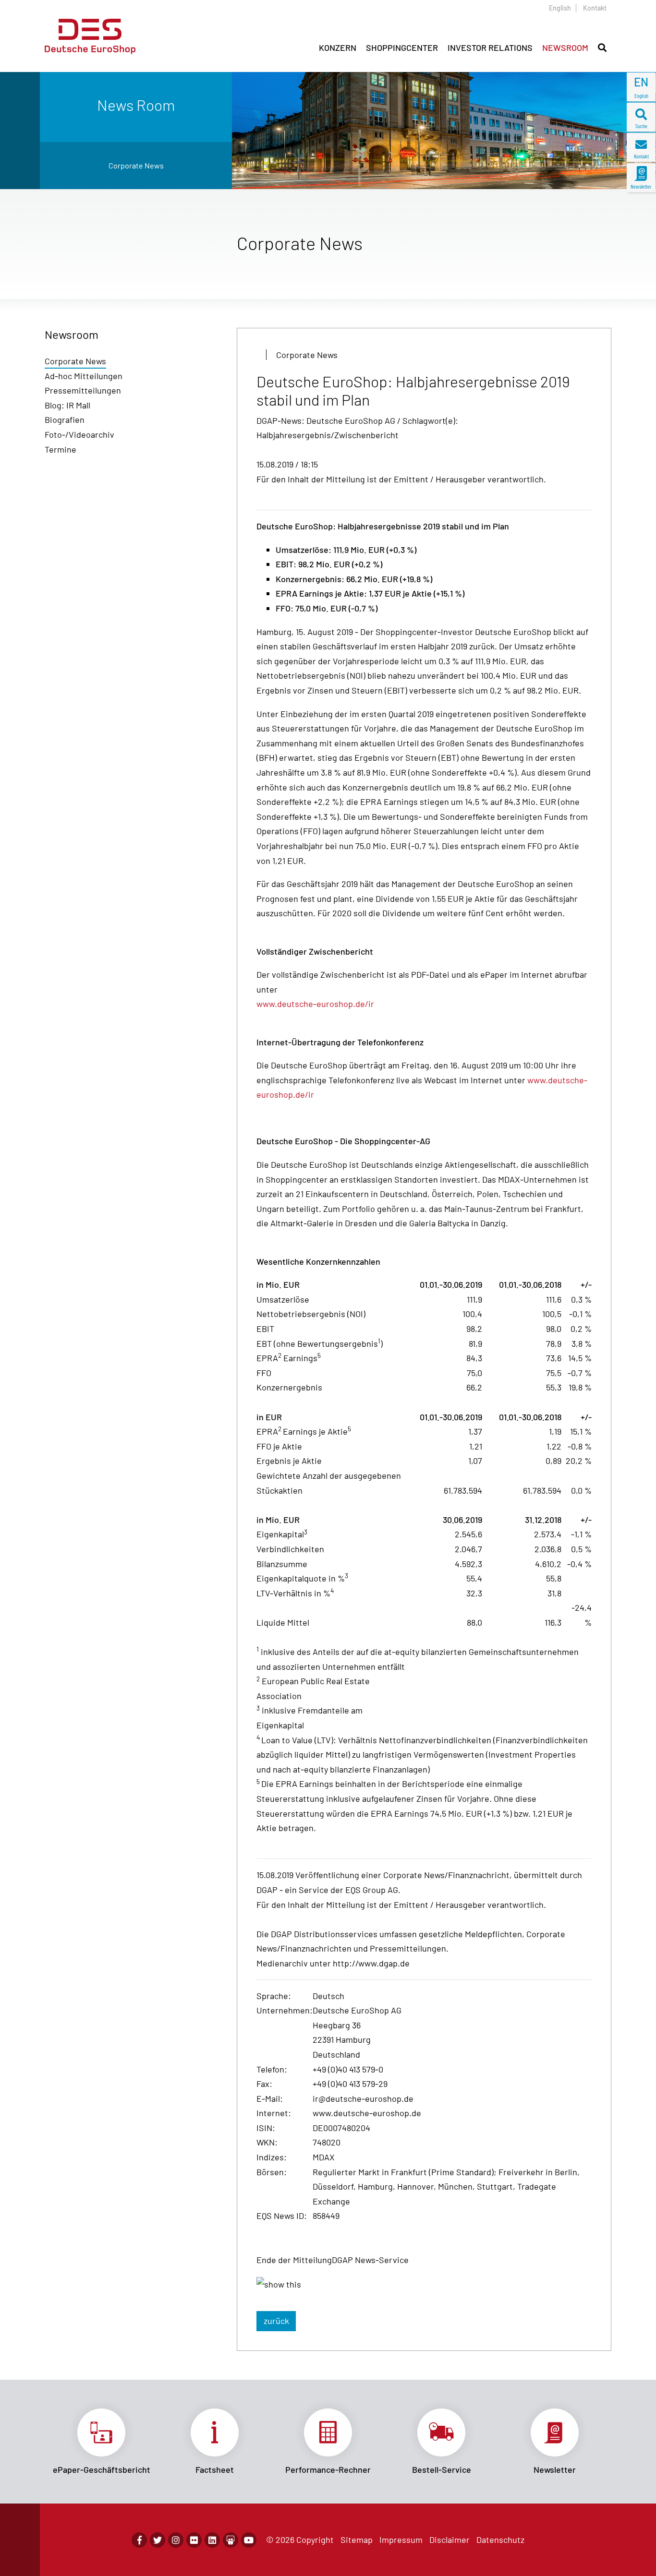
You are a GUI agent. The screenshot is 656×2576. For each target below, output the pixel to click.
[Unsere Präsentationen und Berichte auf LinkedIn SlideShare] (231, 2540)
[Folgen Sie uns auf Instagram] (176, 2540)
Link (101, 2442)
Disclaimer (449, 2540)
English (560, 8)
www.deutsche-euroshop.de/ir (315, 1004)
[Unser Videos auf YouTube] (249, 2540)
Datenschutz (500, 2540)
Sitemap (357, 2540)
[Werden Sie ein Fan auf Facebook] (139, 2540)
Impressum (401, 2540)
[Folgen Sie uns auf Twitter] (158, 2540)
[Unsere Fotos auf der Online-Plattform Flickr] (194, 2540)
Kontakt (595, 8)
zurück (276, 2321)
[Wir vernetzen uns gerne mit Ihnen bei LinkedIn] (212, 2540)
